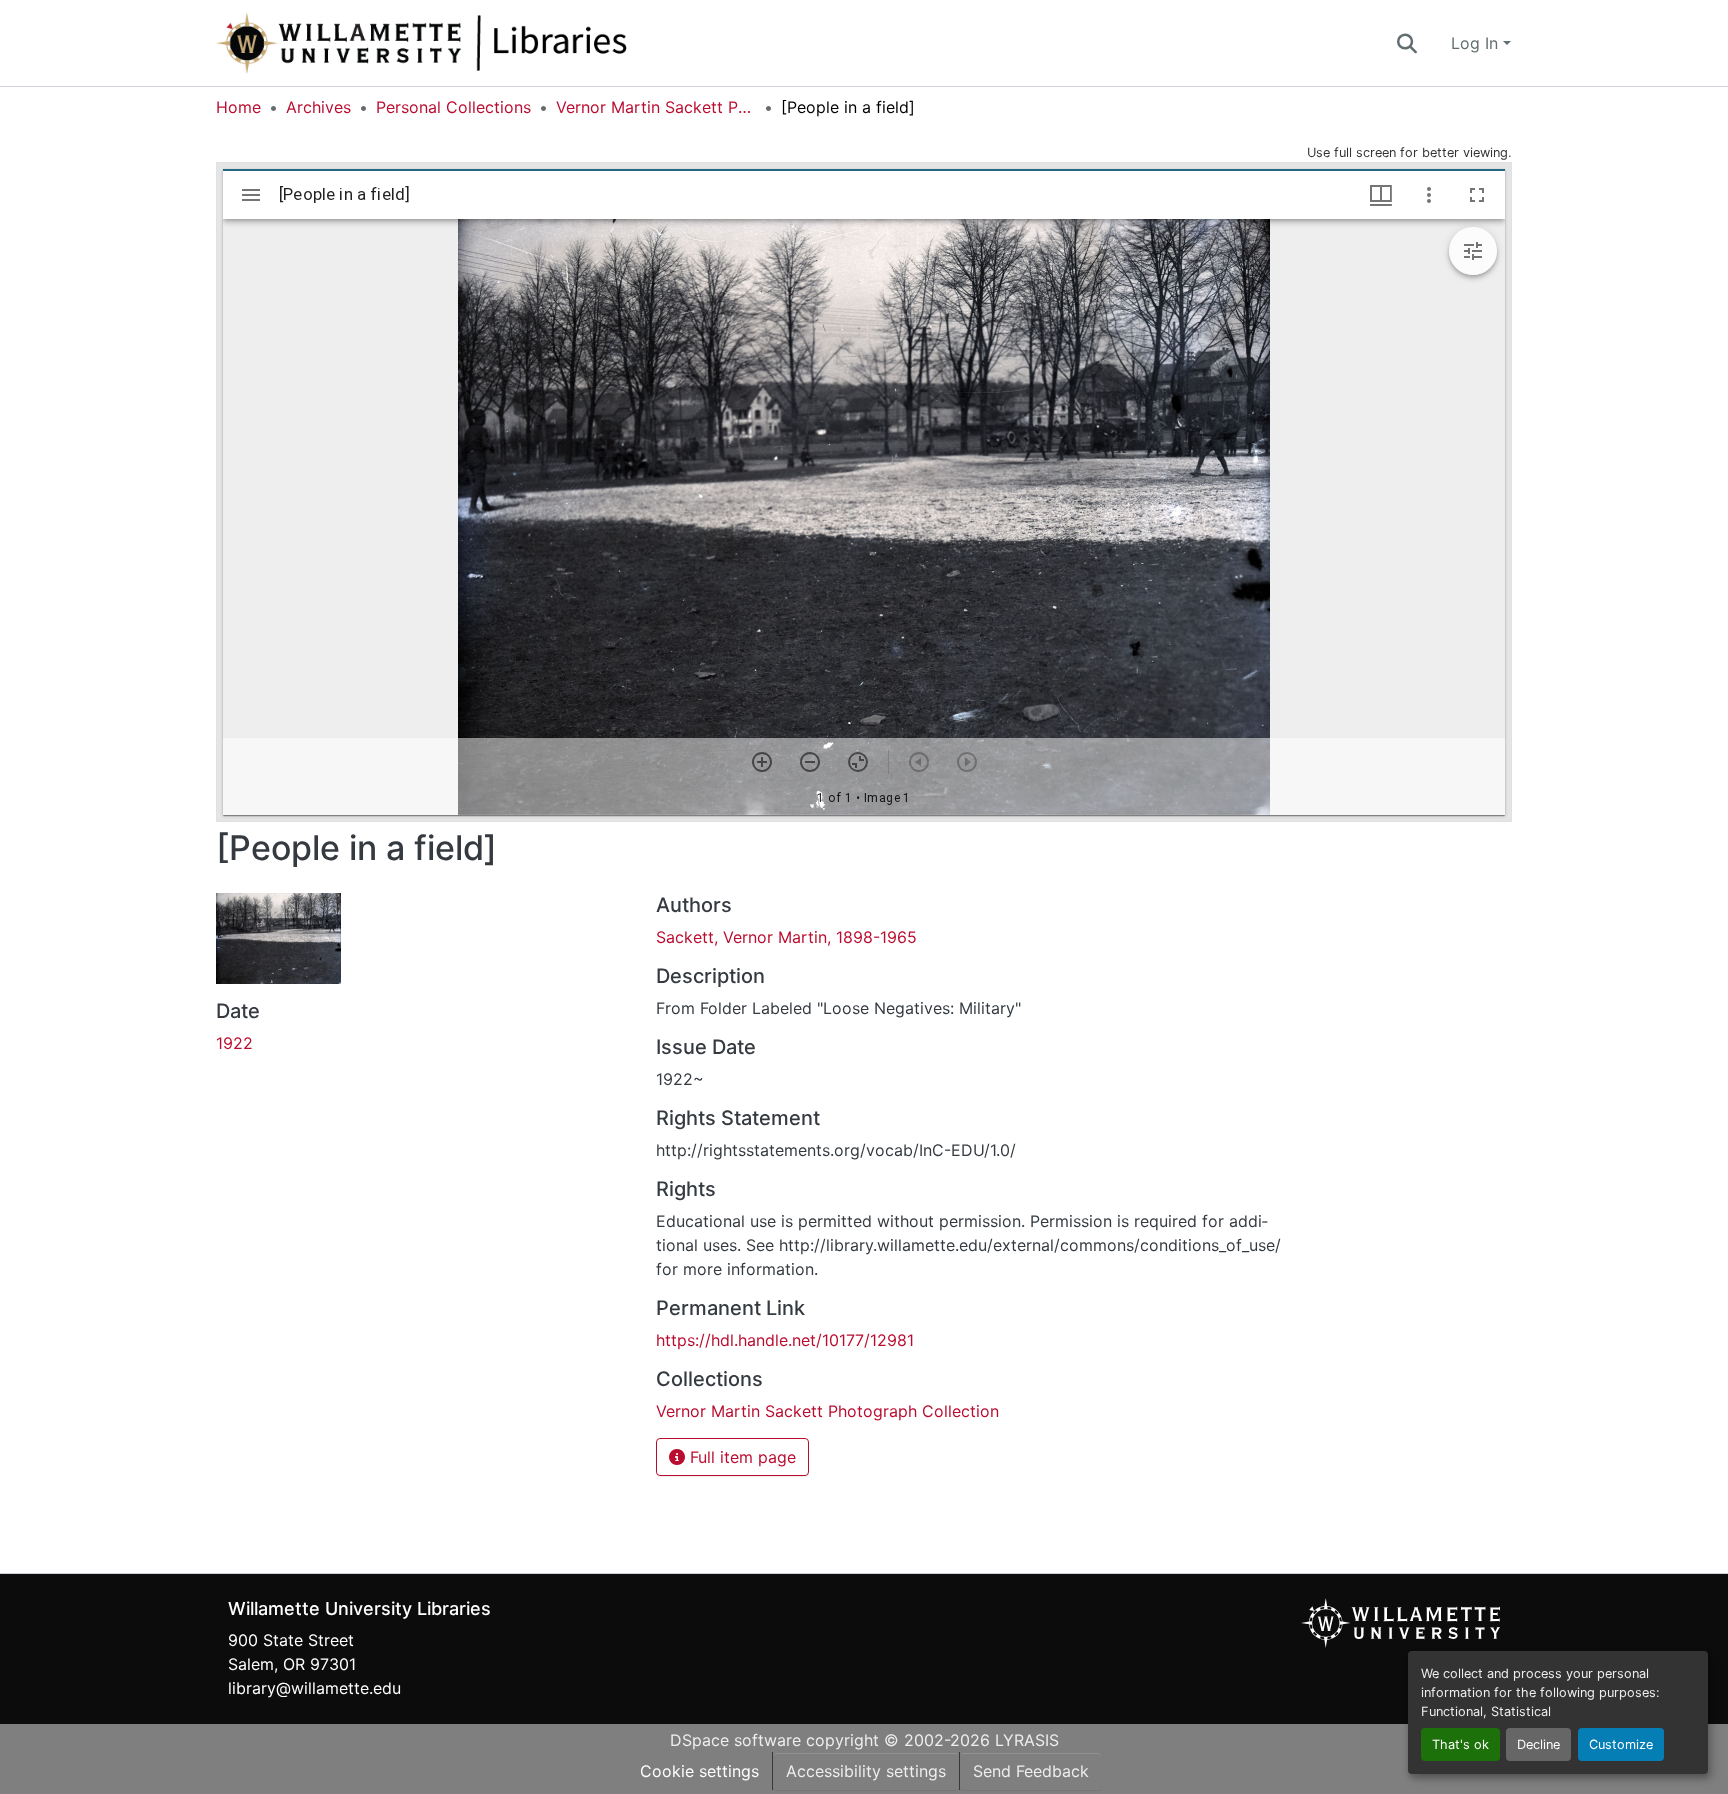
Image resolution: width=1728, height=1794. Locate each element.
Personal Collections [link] (453, 107)
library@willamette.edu (314, 1688)
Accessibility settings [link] (866, 1771)
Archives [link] (318, 107)
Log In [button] (1477, 43)
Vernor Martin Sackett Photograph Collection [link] (656, 107)
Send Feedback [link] (1031, 1771)
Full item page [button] (740, 1457)
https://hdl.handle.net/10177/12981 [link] (785, 1340)
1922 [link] (234, 1043)
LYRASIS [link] (1027, 1740)
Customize (1621, 1744)
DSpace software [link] (735, 1740)
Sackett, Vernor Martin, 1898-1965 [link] (786, 937)
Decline (1538, 1744)
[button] (488, 43)
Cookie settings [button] (699, 1771)
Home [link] (238, 107)
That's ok (1460, 1744)
